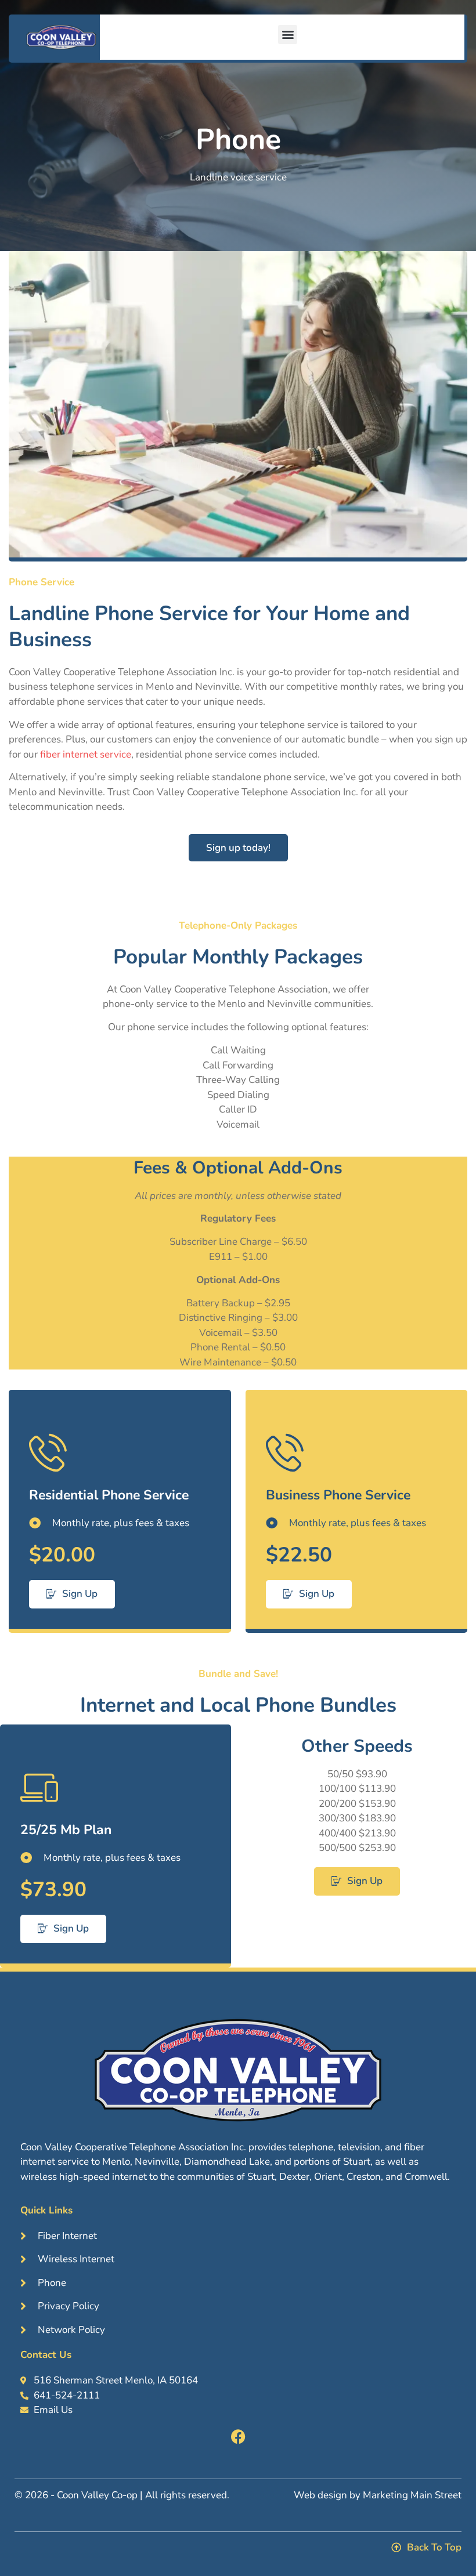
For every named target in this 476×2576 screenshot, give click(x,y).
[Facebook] (238, 2436)
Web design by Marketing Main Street (378, 2495)
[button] (288, 35)
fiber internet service (84, 754)
